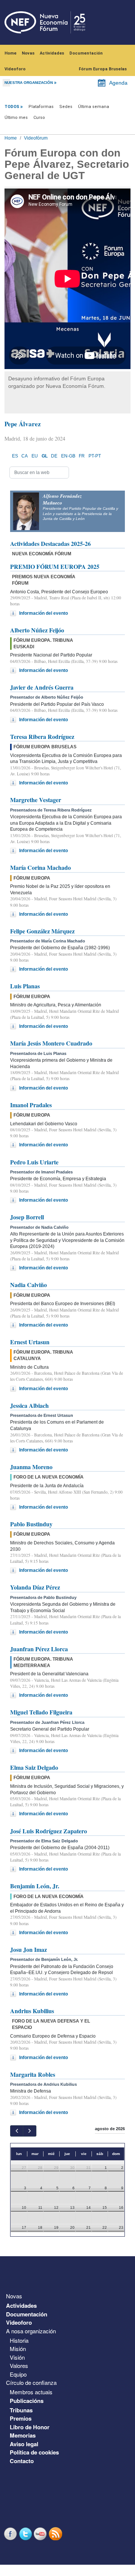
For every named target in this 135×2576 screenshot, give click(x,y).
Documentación (86, 53)
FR (82, 456)
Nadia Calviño (28, 1285)
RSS (56, 2534)
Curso (39, 118)
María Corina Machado (40, 867)
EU (35, 456)
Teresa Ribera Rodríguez (42, 736)
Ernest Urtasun (30, 1342)
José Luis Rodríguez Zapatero (49, 1831)
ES (15, 456)
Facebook (11, 2534)
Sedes (66, 107)
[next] (29, 2131)
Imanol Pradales (31, 1105)
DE (54, 456)
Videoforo (15, 69)
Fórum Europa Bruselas (103, 69)
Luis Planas (25, 986)
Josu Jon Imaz (28, 1949)
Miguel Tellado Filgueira (41, 1712)
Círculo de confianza (31, 2382)
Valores (19, 2366)
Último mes (16, 118)
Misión (18, 2349)
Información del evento (43, 613)
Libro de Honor (30, 2427)
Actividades (52, 53)
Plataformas (41, 107)
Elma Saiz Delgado (34, 1767)
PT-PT (95, 456)
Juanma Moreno (31, 1467)
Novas (28, 53)
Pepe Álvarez (23, 424)
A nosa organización (31, 2331)
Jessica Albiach (29, 1405)
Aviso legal (24, 2444)
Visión (17, 2357)
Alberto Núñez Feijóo (37, 630)
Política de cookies (34, 2452)
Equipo (18, 2374)
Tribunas (21, 2410)
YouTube (41, 2534)
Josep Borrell (27, 1217)
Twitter (26, 2534)
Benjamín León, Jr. (35, 1886)
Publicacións (27, 2401)
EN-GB (68, 456)
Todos (12, 107)
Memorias (23, 2435)
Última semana (94, 107)
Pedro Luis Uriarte (34, 1162)
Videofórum (36, 138)
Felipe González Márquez (42, 931)
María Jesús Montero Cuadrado (51, 1043)
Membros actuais (31, 2392)
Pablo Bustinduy (31, 1524)
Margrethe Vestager (36, 800)
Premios (21, 2418)
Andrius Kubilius (32, 2011)
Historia (19, 2340)
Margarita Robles (33, 2074)
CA (25, 456)
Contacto (22, 2461)
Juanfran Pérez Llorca (39, 1649)
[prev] (17, 2131)
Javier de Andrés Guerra (42, 687)
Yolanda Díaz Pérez (35, 1587)
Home (10, 53)
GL (45, 456)
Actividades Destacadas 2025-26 (50, 543)
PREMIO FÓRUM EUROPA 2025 (55, 566)
